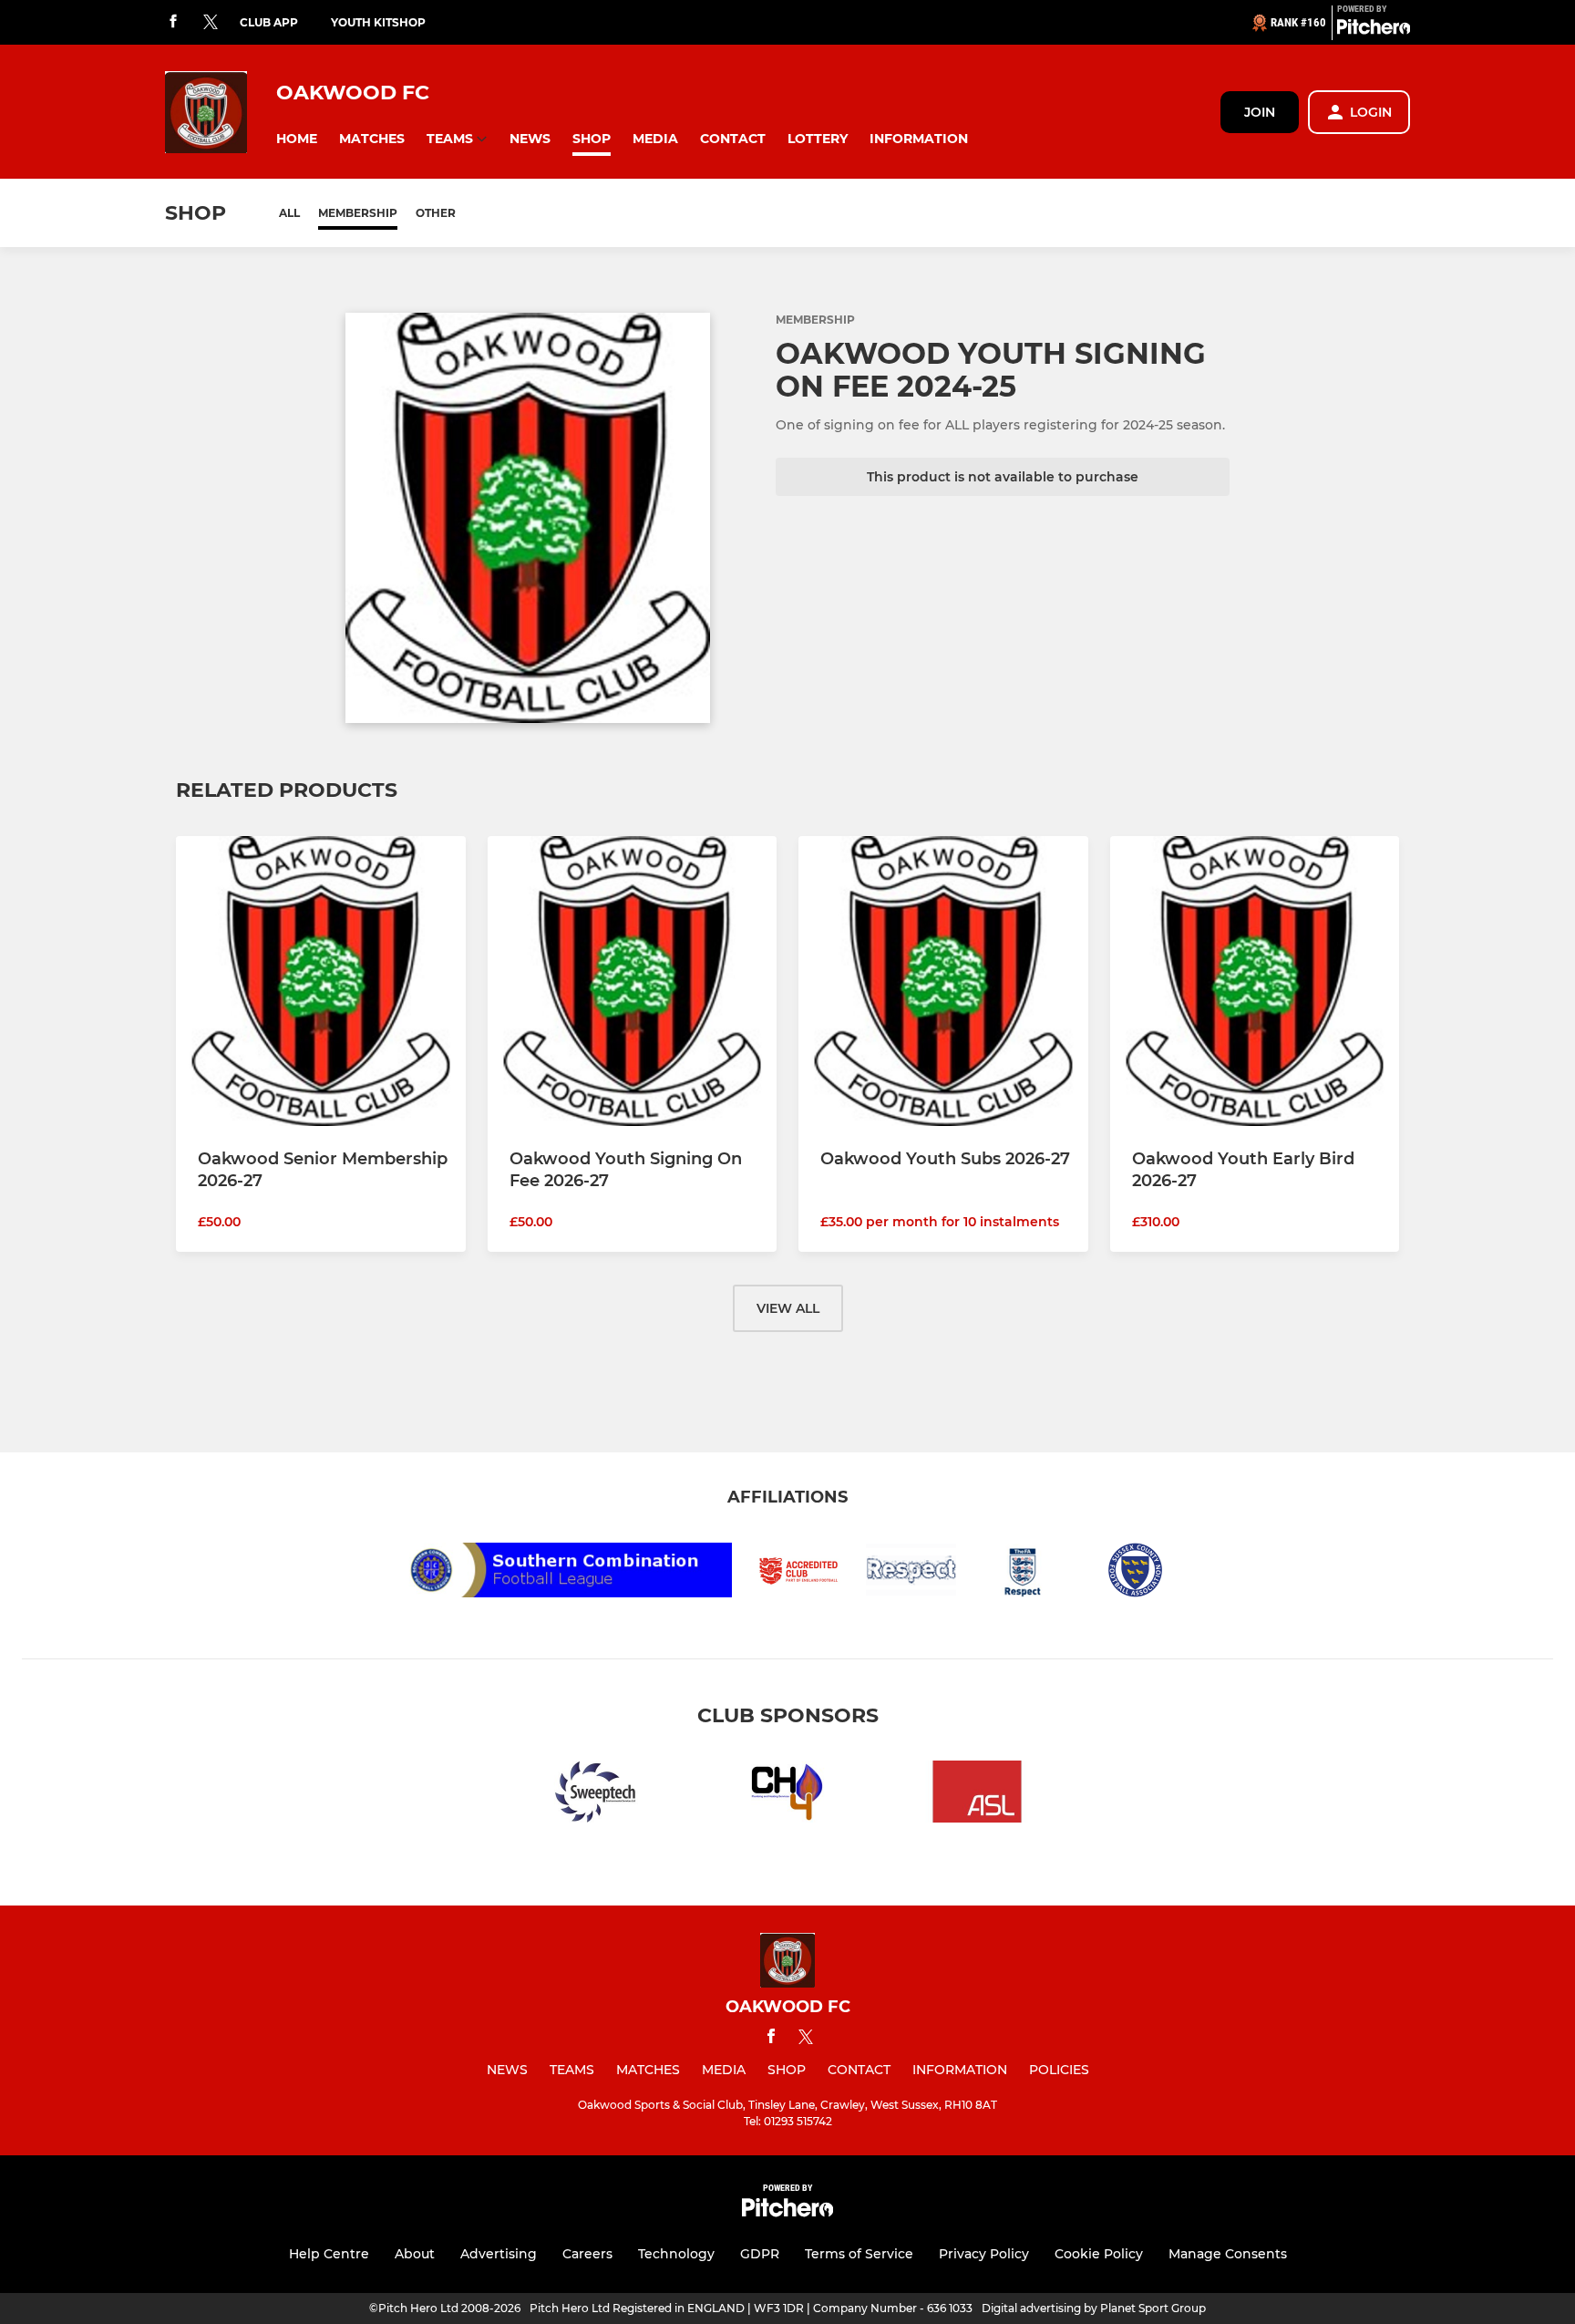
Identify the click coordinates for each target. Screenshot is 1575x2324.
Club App (269, 22)
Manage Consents (1228, 2254)
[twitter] (211, 23)
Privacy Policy (984, 2254)
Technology (676, 2254)
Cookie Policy (1099, 2254)
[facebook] (173, 22)
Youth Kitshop (378, 22)
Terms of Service (859, 2254)
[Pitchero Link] (1374, 30)
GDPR (760, 2254)
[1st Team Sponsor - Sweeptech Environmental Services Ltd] (598, 1795)
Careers (587, 2254)
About (415, 2254)
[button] (297, 139)
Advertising (499, 2254)
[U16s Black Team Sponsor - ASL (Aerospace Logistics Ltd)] (977, 1795)
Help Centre (329, 2254)
